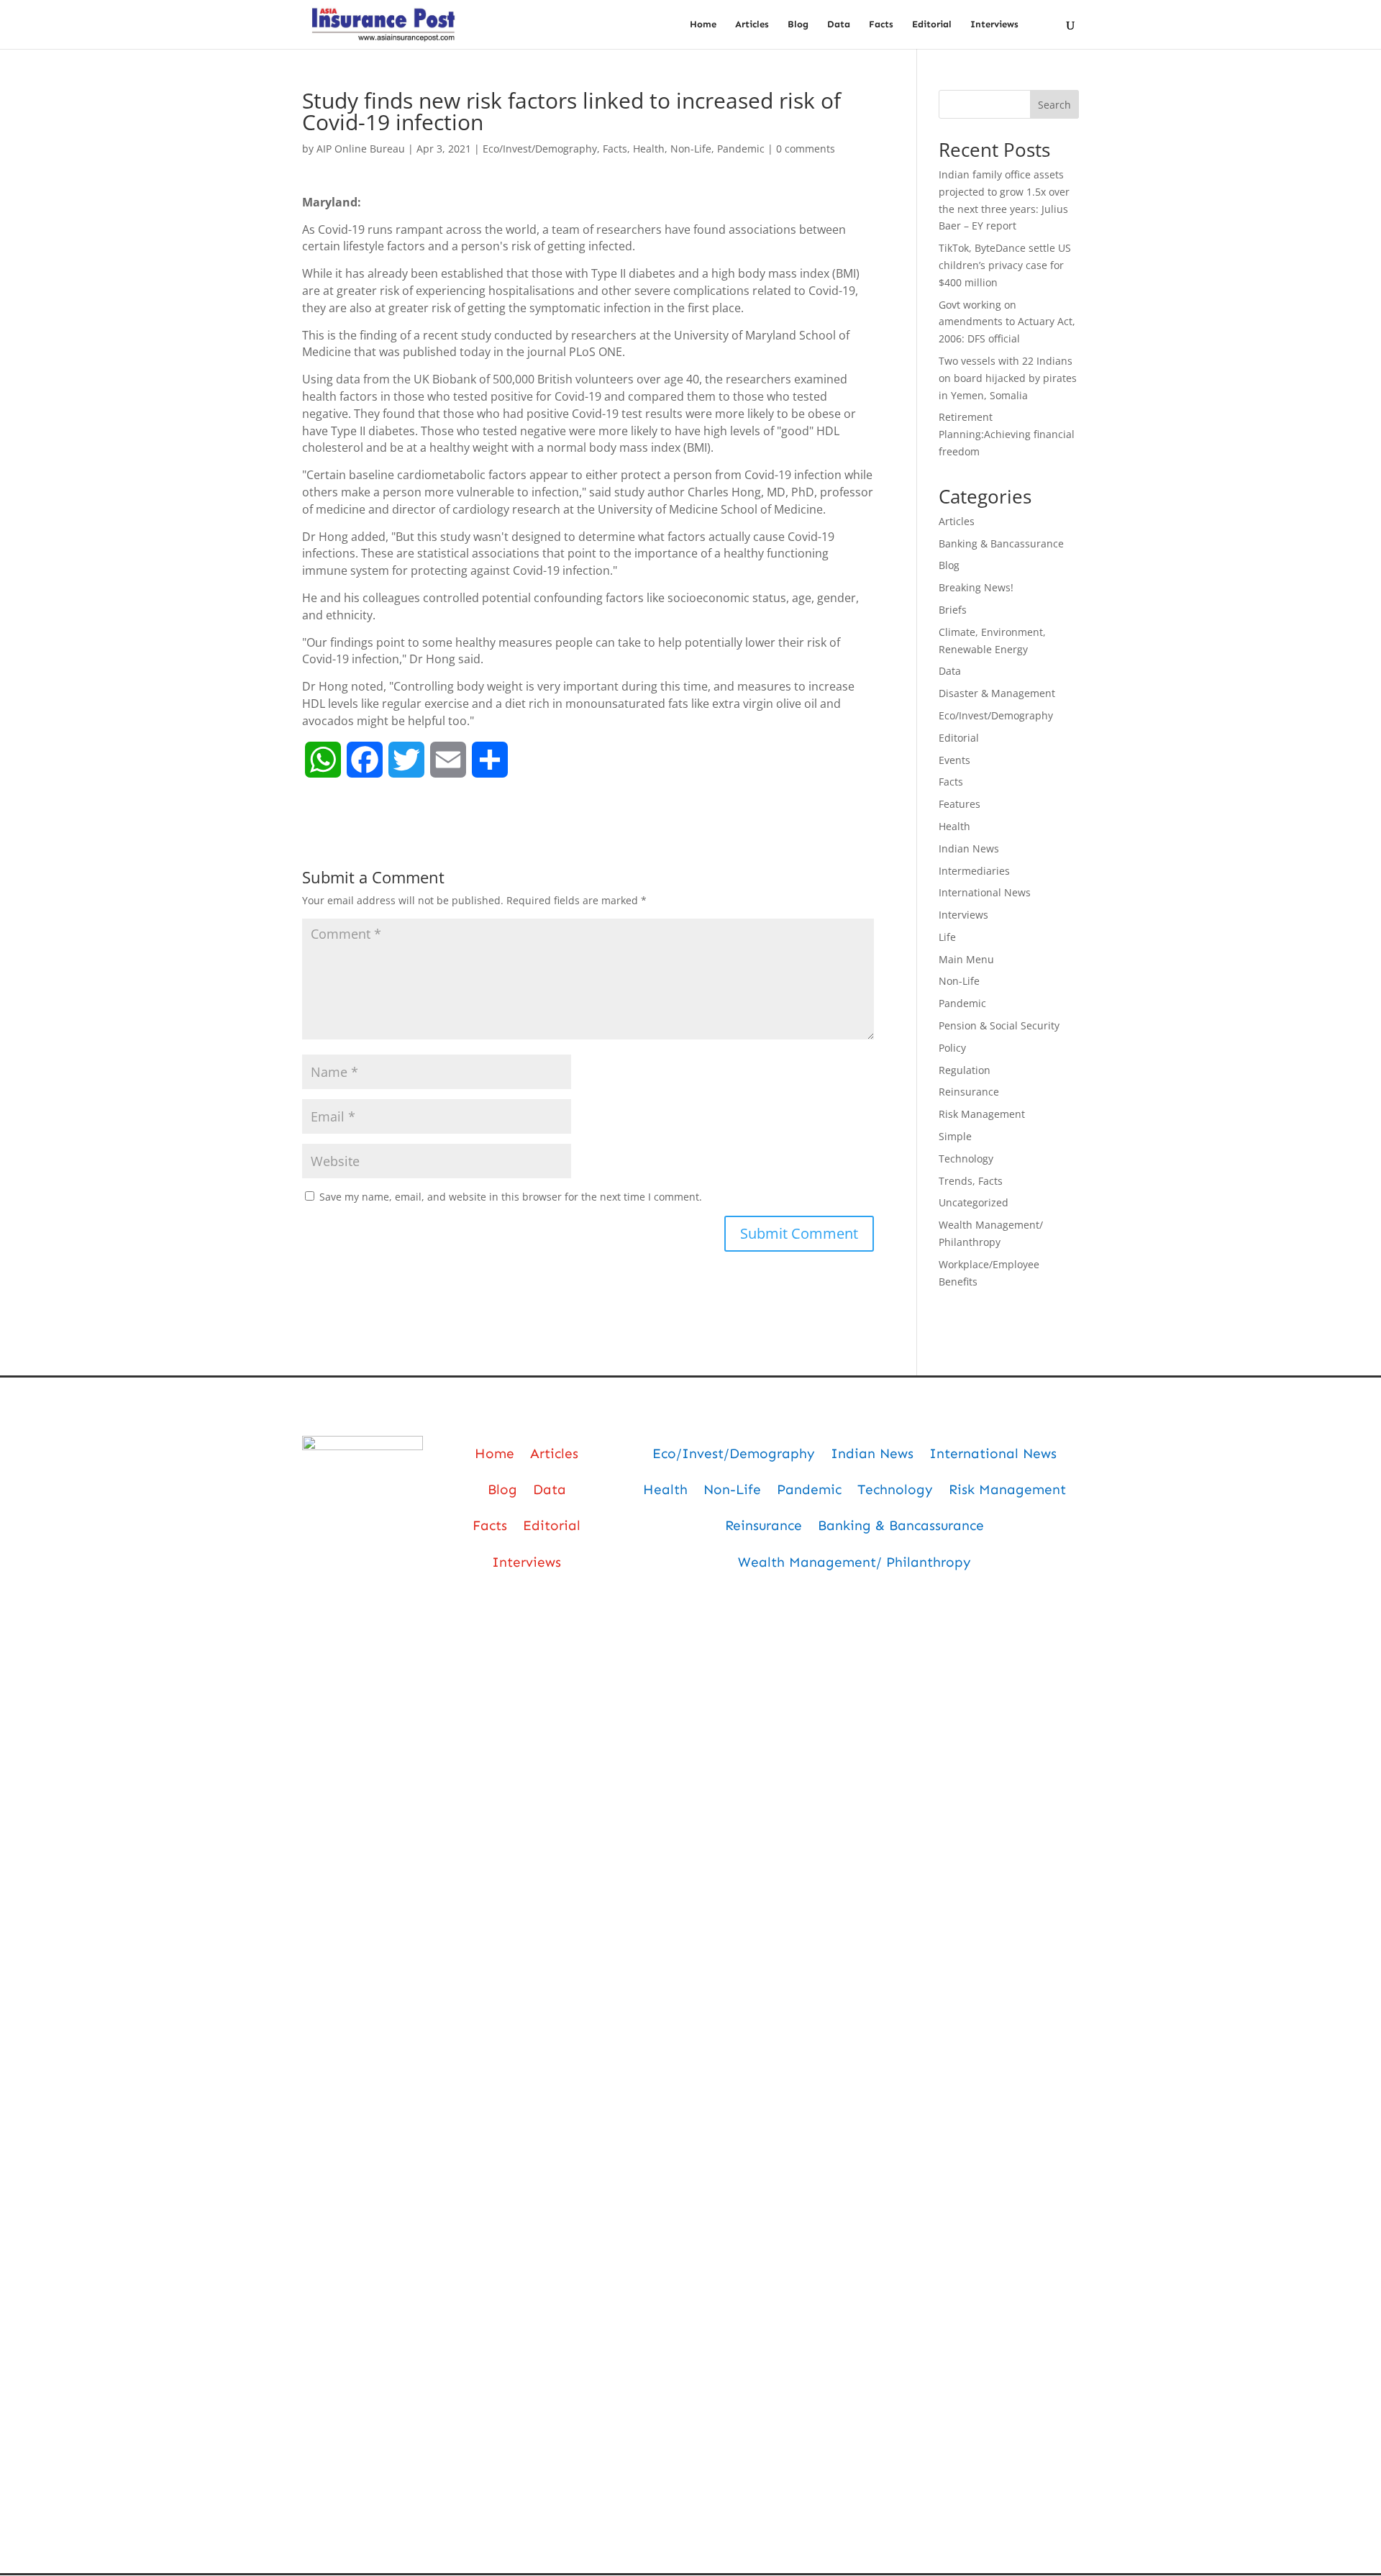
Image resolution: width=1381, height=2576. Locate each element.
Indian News (969, 848)
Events (954, 760)
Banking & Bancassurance (1001, 543)
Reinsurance (969, 1092)
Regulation (965, 1070)
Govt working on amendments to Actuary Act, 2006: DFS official (1007, 322)
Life (947, 937)
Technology (966, 1159)
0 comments (806, 149)
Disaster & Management (997, 693)
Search (1054, 105)
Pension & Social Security (999, 1025)
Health (649, 149)
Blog (798, 24)
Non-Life (691, 149)
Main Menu (966, 959)
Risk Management (982, 1114)
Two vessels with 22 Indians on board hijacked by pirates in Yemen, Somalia (1008, 378)
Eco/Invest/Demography (540, 149)
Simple (955, 1136)
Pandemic (741, 149)
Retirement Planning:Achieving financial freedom (1007, 434)
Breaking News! (976, 587)
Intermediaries (974, 871)
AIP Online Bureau (361, 149)
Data (839, 24)
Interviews (994, 24)
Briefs (953, 610)
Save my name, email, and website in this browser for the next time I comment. (511, 1197)
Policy (952, 1048)
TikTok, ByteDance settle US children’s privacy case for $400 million (1005, 265)
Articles (752, 24)
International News (985, 892)
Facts (881, 24)
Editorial (932, 24)
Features (960, 804)
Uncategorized (974, 1202)
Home (703, 24)
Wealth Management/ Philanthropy (854, 1562)
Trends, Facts (971, 1181)
